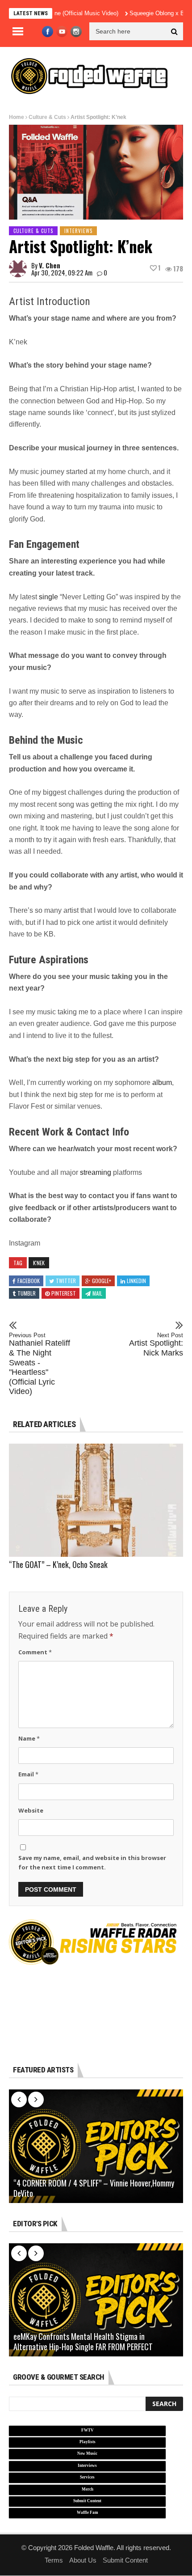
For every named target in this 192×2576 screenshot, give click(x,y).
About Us (83, 2560)
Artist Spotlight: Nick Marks (156, 1345)
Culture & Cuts (47, 117)
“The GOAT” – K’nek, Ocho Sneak (58, 1564)
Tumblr (27, 1293)
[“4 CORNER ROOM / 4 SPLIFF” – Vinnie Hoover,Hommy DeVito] (96, 2146)
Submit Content (125, 2560)
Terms (54, 2560)
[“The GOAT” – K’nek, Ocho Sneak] (96, 1500)
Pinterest (64, 1293)
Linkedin (136, 1281)
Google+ (102, 1281)
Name (29, 1738)
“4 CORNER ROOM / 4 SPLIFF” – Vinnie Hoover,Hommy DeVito (94, 2188)
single (48, 597)
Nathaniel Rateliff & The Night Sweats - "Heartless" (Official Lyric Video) (40, 1364)
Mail (97, 1293)
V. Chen (50, 265)
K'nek (39, 1263)
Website (31, 1810)
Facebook (29, 1281)
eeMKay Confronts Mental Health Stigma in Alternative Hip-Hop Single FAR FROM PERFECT (83, 2342)
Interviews (78, 231)
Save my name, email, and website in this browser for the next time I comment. (92, 1862)
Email (28, 1774)
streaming (96, 1172)
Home (17, 117)
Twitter (66, 1281)
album (162, 1083)
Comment (35, 1652)
